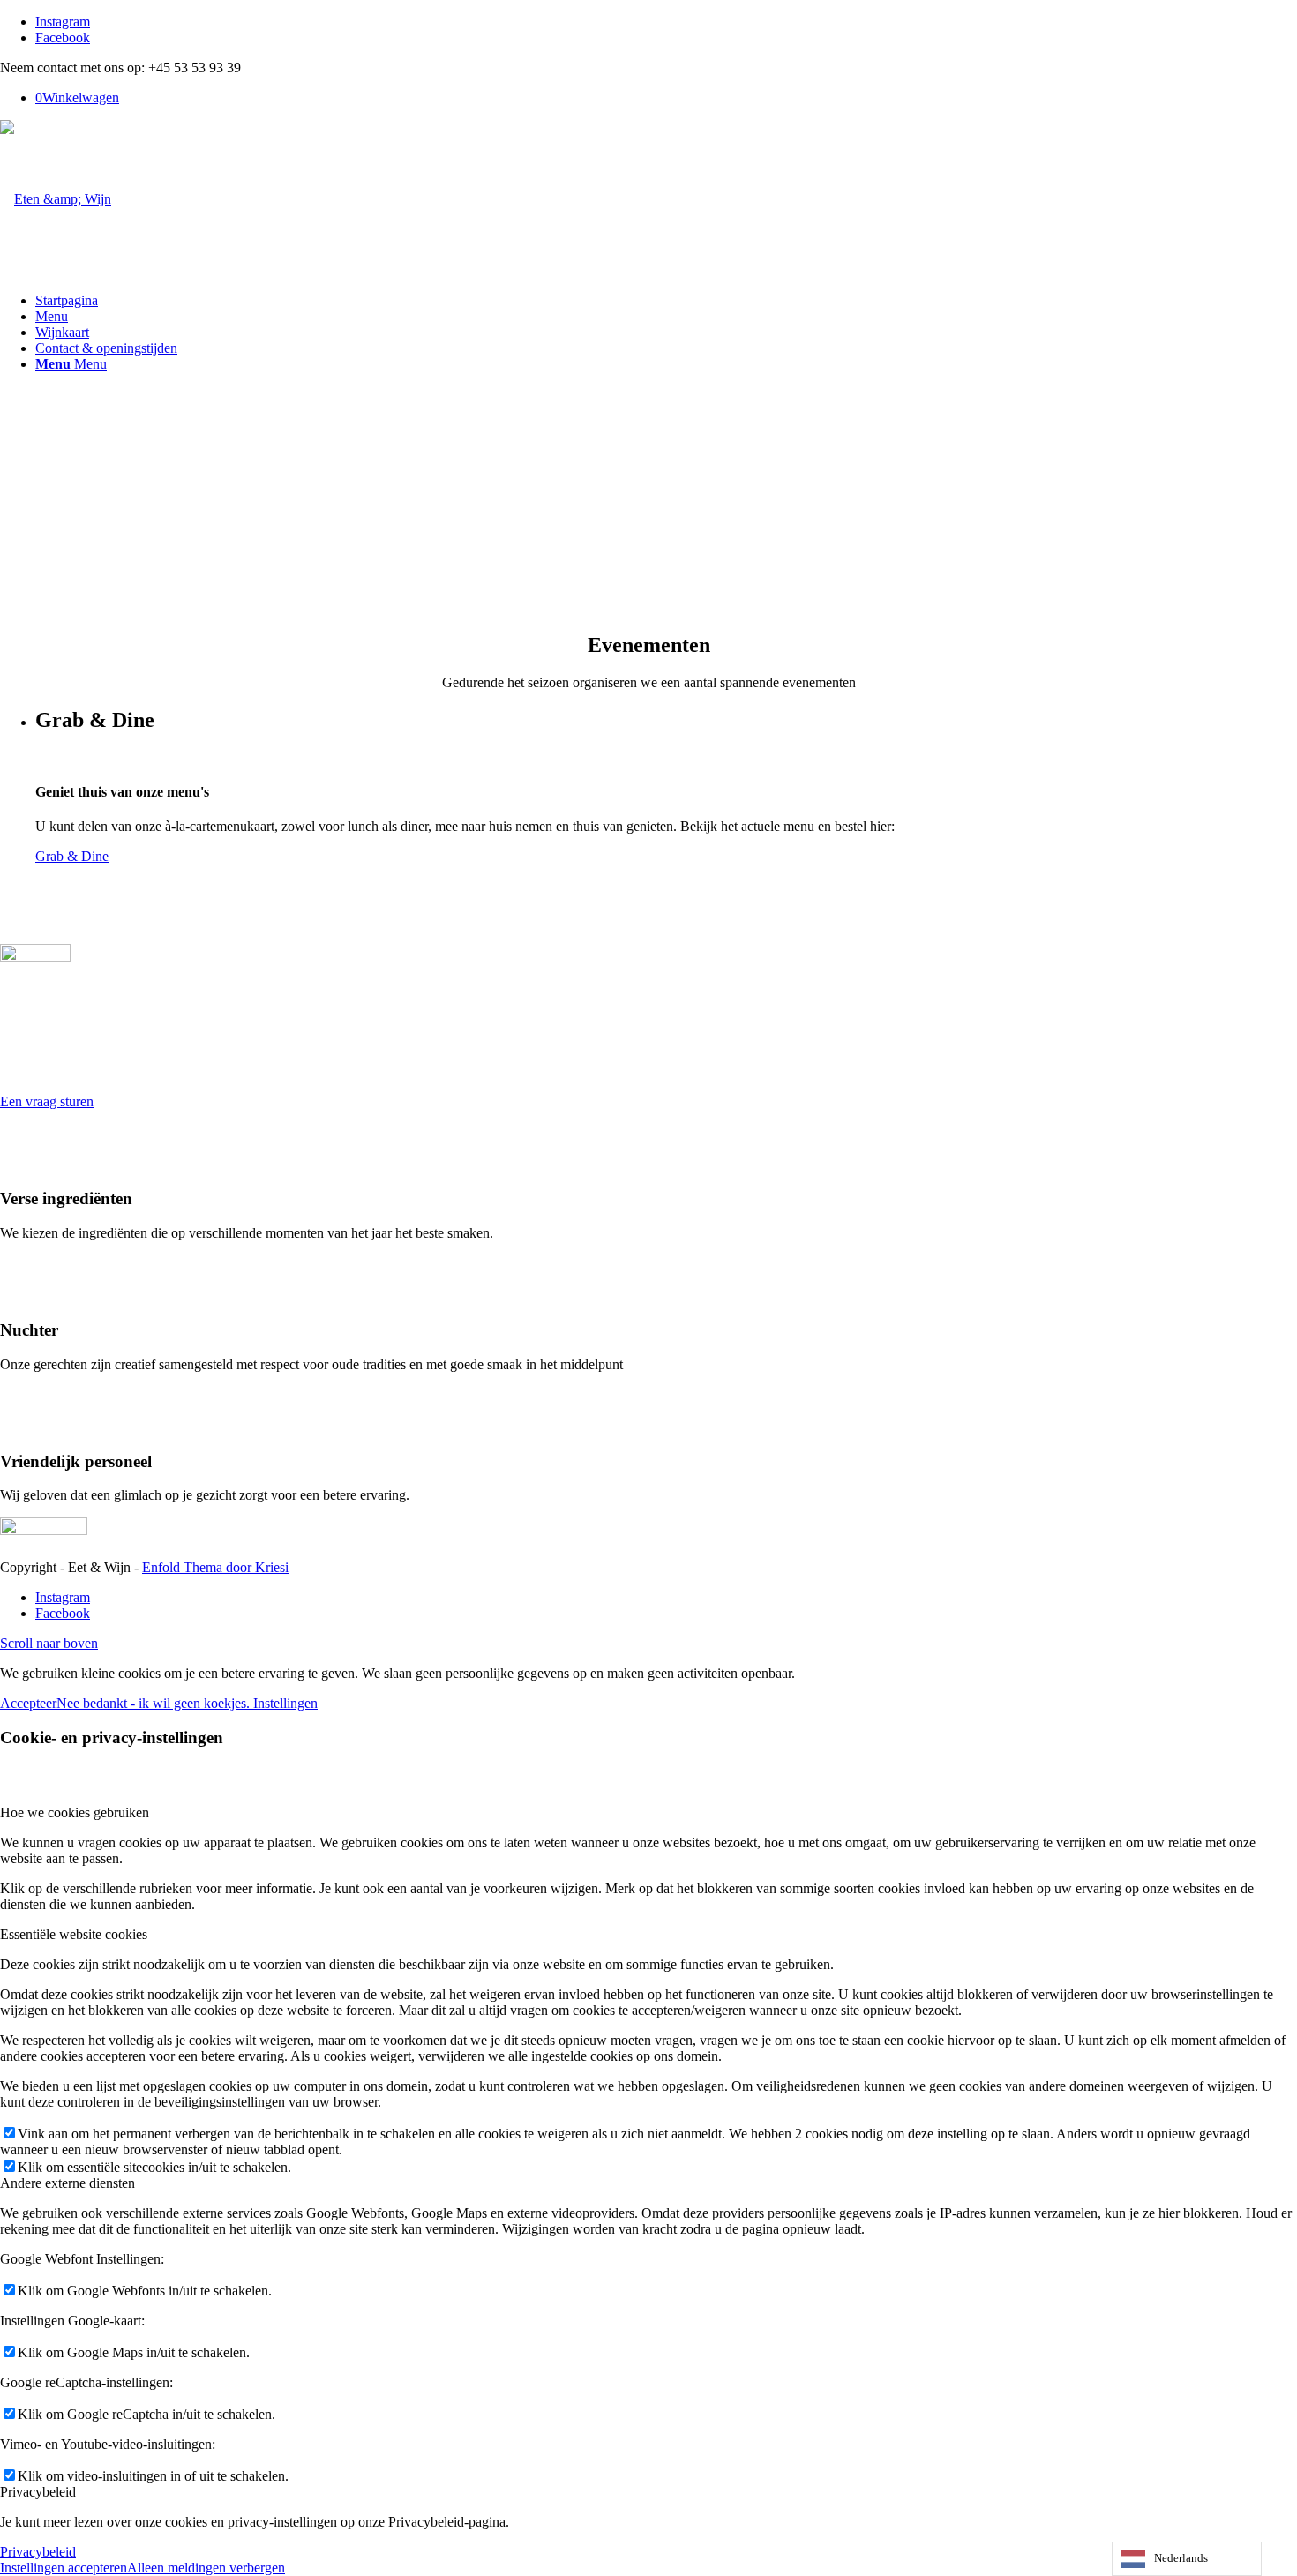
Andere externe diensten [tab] (67, 2183)
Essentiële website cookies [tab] (74, 1934)
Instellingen (285, 1703)
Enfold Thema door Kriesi (215, 1567)
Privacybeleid (38, 2552)
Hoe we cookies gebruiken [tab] (75, 1812)
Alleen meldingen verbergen (206, 2568)
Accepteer (28, 1703)
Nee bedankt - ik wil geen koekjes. (155, 1703)
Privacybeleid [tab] (38, 2492)
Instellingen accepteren (64, 2568)
